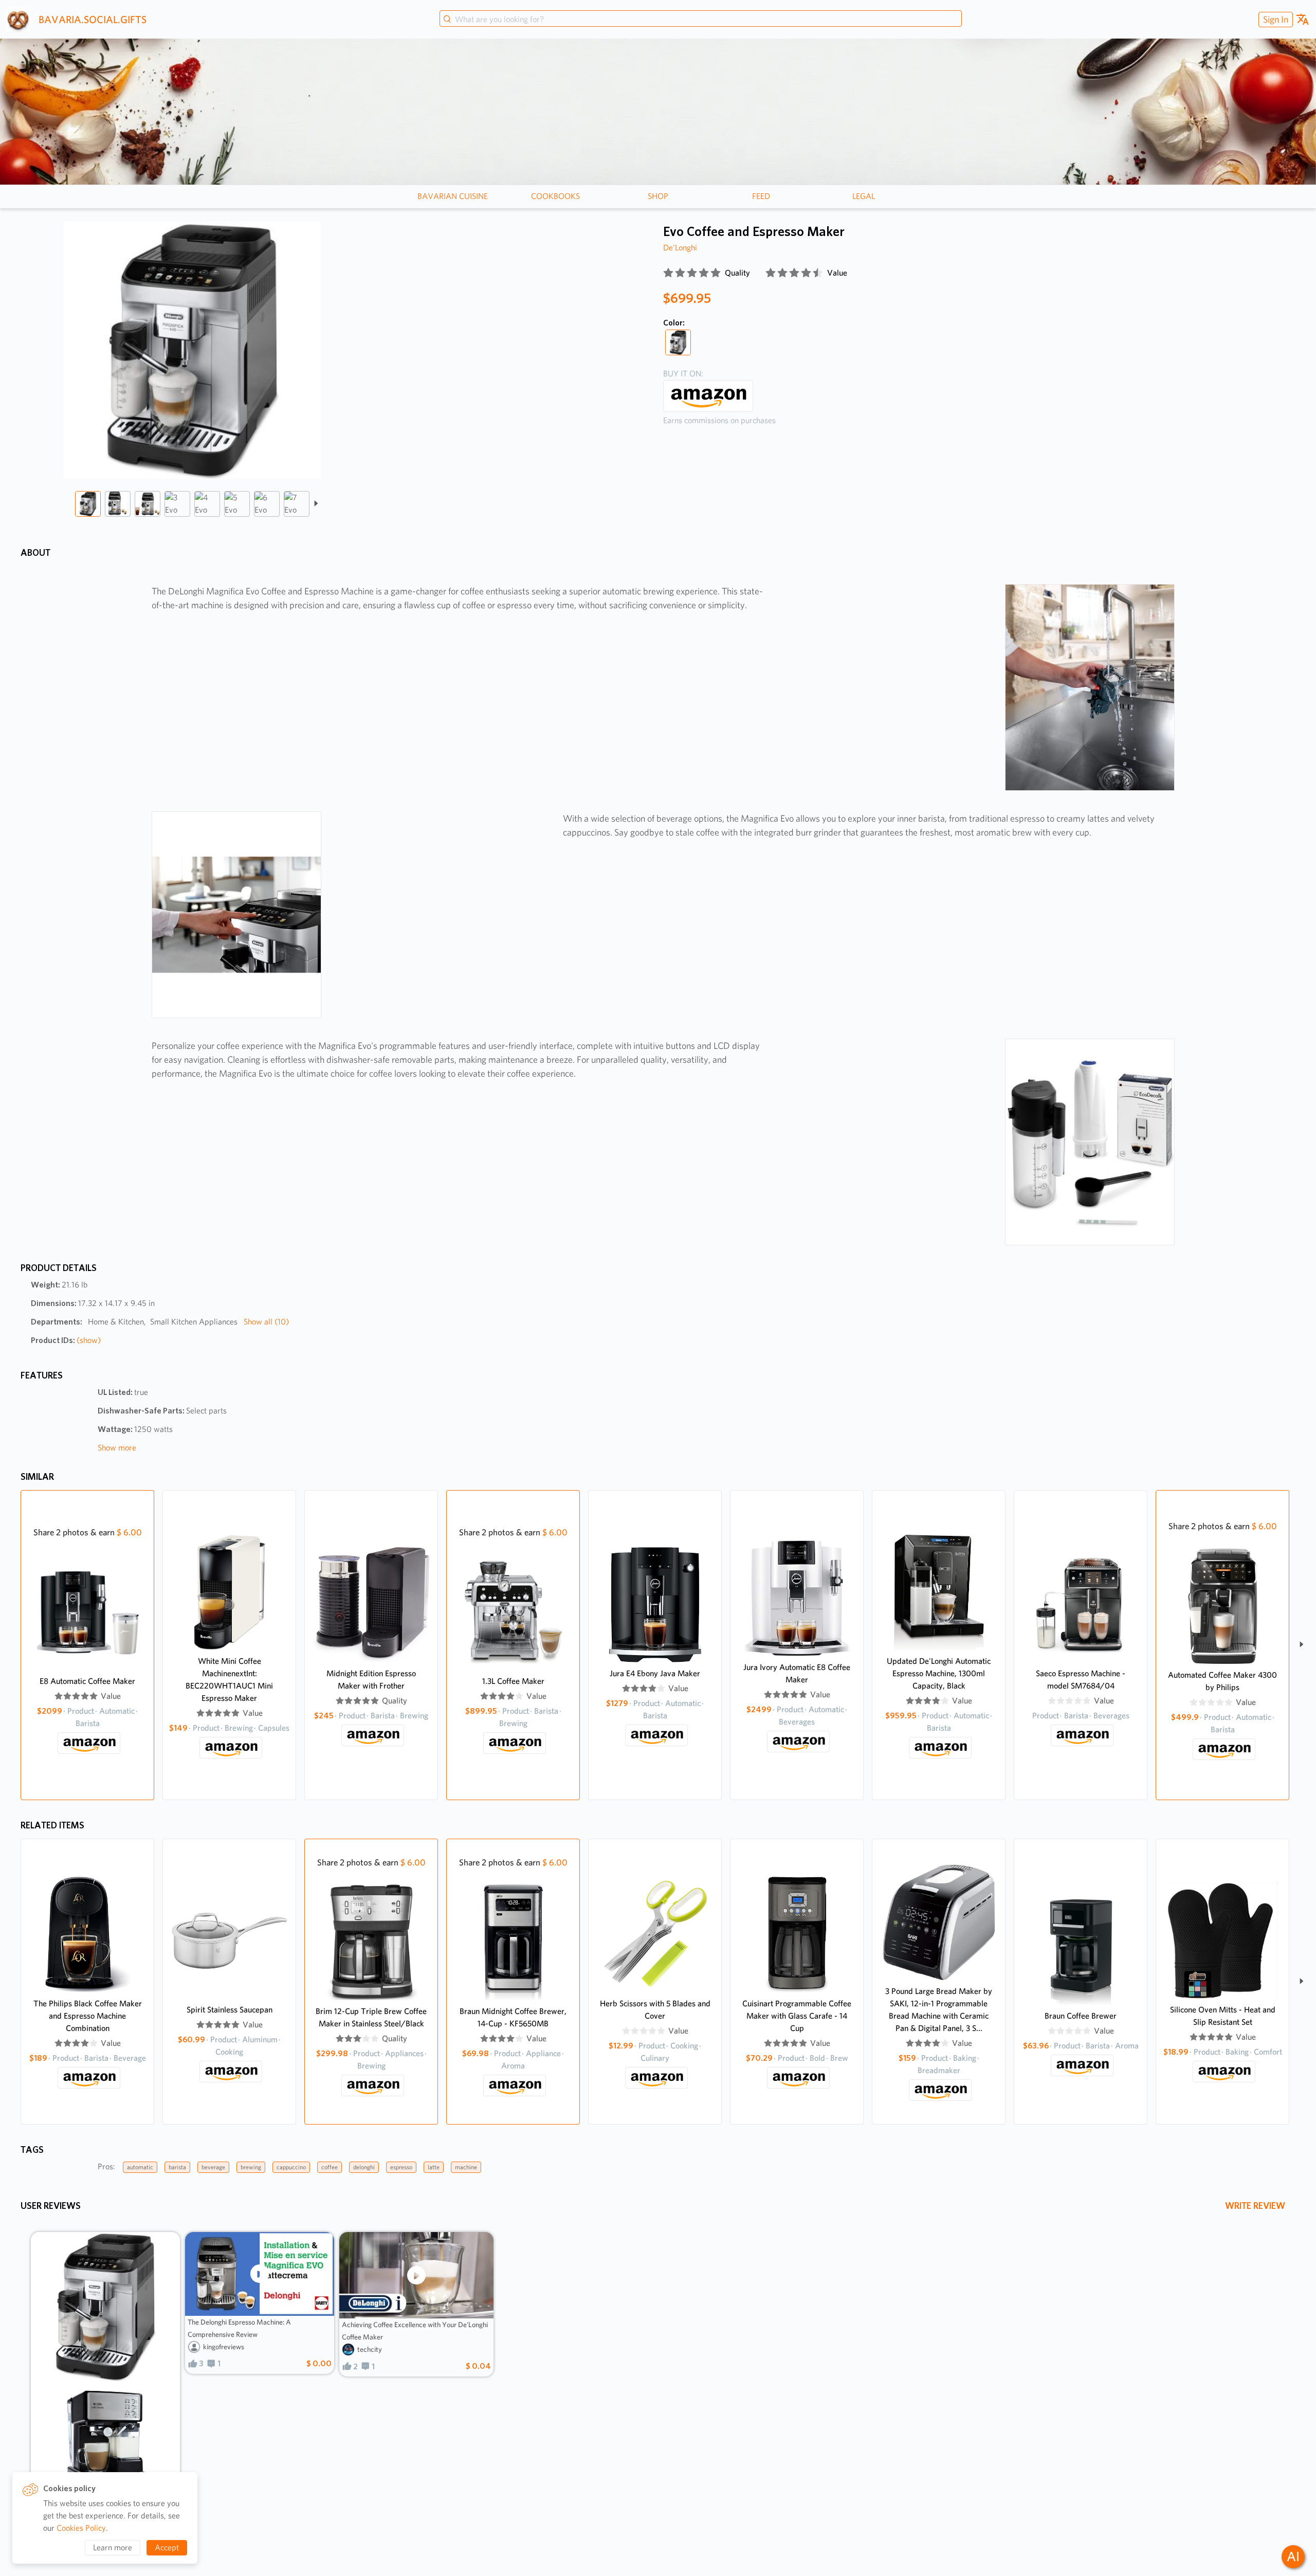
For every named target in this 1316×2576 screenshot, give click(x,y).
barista (177, 2167)
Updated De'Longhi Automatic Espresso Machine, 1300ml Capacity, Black (939, 1673)
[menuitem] (1274, 19)
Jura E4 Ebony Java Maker (655, 1673)
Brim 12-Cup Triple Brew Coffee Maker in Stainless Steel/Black (371, 2017)
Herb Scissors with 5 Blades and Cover (655, 2010)
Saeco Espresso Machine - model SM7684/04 (1081, 1680)
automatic (140, 2167)
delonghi (364, 2167)
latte (434, 2167)
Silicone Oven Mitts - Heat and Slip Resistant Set (1223, 2016)
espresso (401, 2167)
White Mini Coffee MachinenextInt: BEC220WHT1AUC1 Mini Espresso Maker (229, 1680)
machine (466, 2167)
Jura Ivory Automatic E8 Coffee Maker (797, 1673)
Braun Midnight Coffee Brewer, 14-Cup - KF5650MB (513, 2017)
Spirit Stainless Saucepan (230, 2010)
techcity (370, 2349)
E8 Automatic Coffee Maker (87, 1681)
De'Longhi (680, 248)
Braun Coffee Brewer (1081, 2016)
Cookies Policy (81, 2528)
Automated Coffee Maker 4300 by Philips (1222, 1681)
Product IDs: (66, 1340)
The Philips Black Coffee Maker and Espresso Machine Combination (88, 2016)
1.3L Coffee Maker (513, 1681)
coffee (330, 2167)
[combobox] (701, 20)
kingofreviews (224, 2347)
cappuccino (291, 2167)
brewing (251, 2167)
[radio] (668, 273)
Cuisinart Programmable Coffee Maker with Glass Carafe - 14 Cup (797, 2016)
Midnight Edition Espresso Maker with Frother (371, 1680)
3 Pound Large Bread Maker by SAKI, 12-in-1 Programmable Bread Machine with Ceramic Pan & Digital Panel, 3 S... (939, 2010)
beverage (213, 2167)
